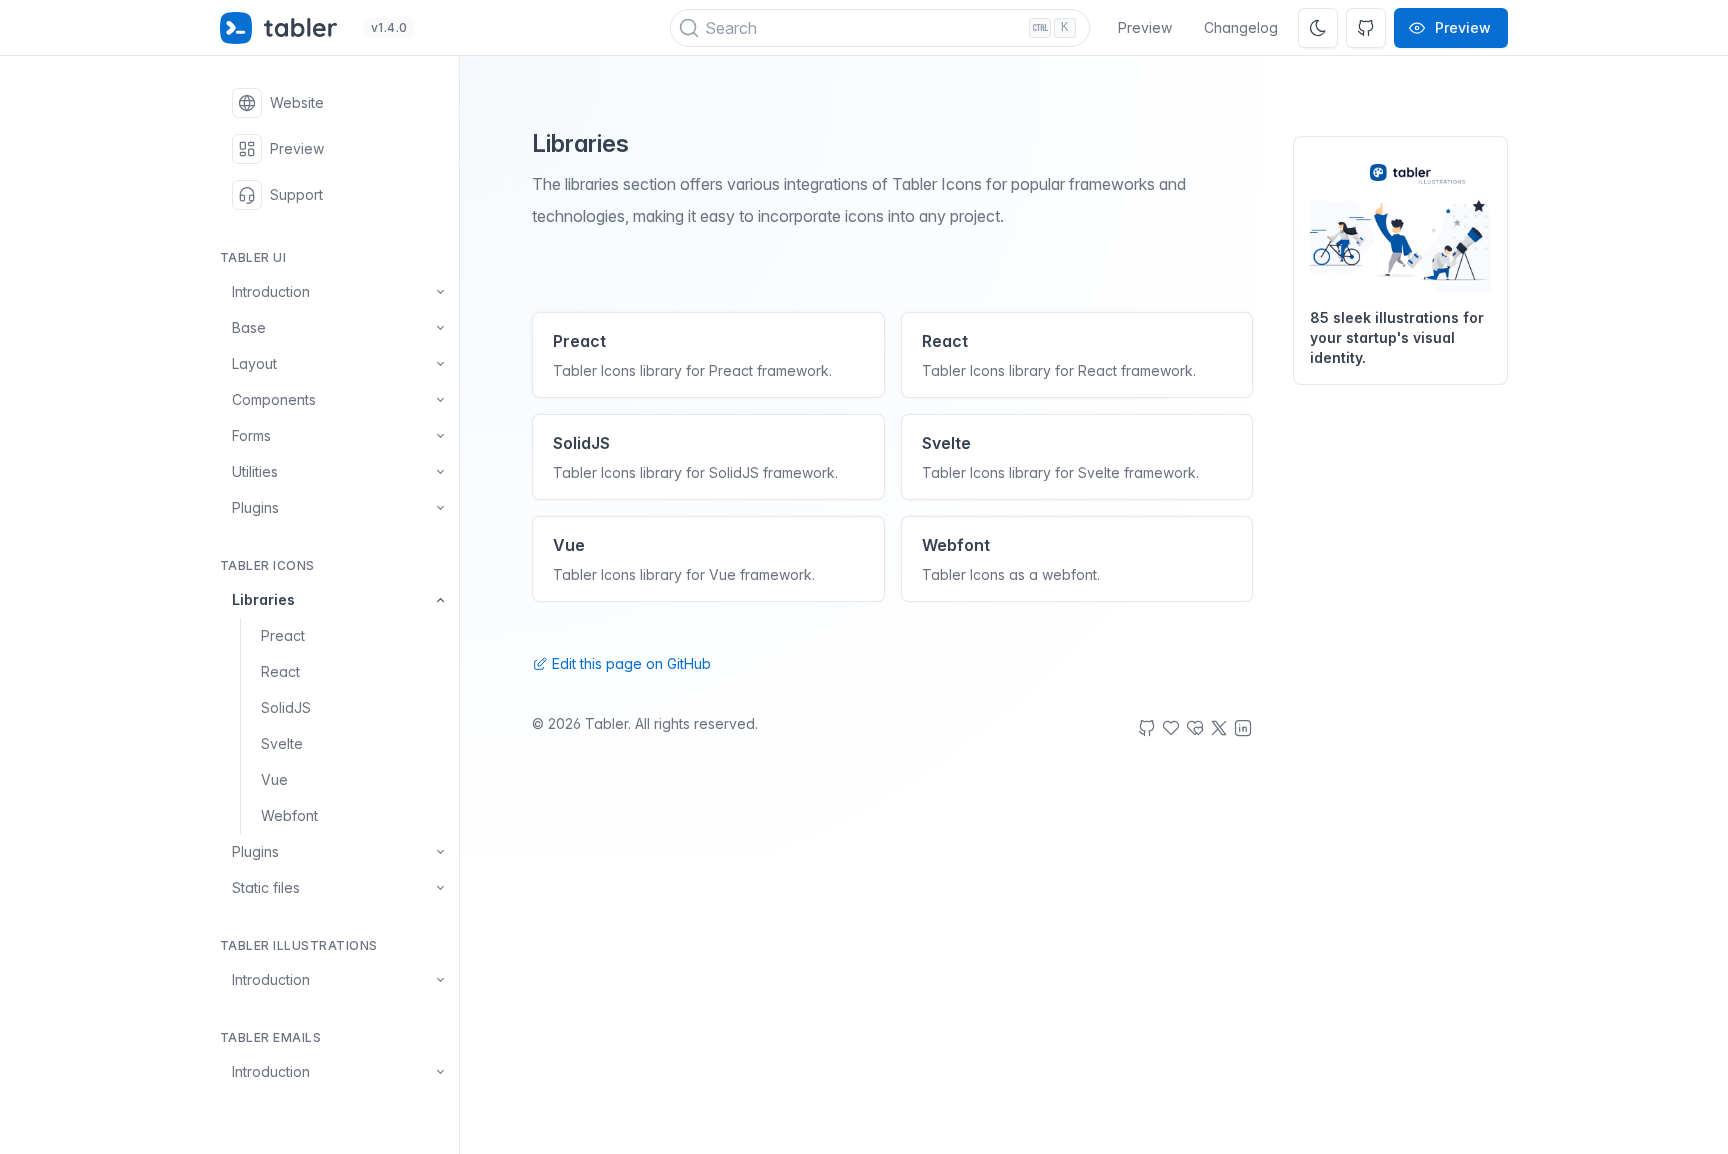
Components (274, 399)
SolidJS (286, 707)
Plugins (255, 507)
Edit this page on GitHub (629, 663)
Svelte (282, 743)
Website (297, 102)
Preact (283, 635)
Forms (251, 435)
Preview (1145, 27)
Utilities (255, 471)
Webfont (289, 815)
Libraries (263, 599)
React (280, 671)
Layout (254, 363)
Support (296, 194)
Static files (266, 887)
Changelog (1241, 27)
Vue (274, 779)
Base (249, 327)
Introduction (271, 291)
